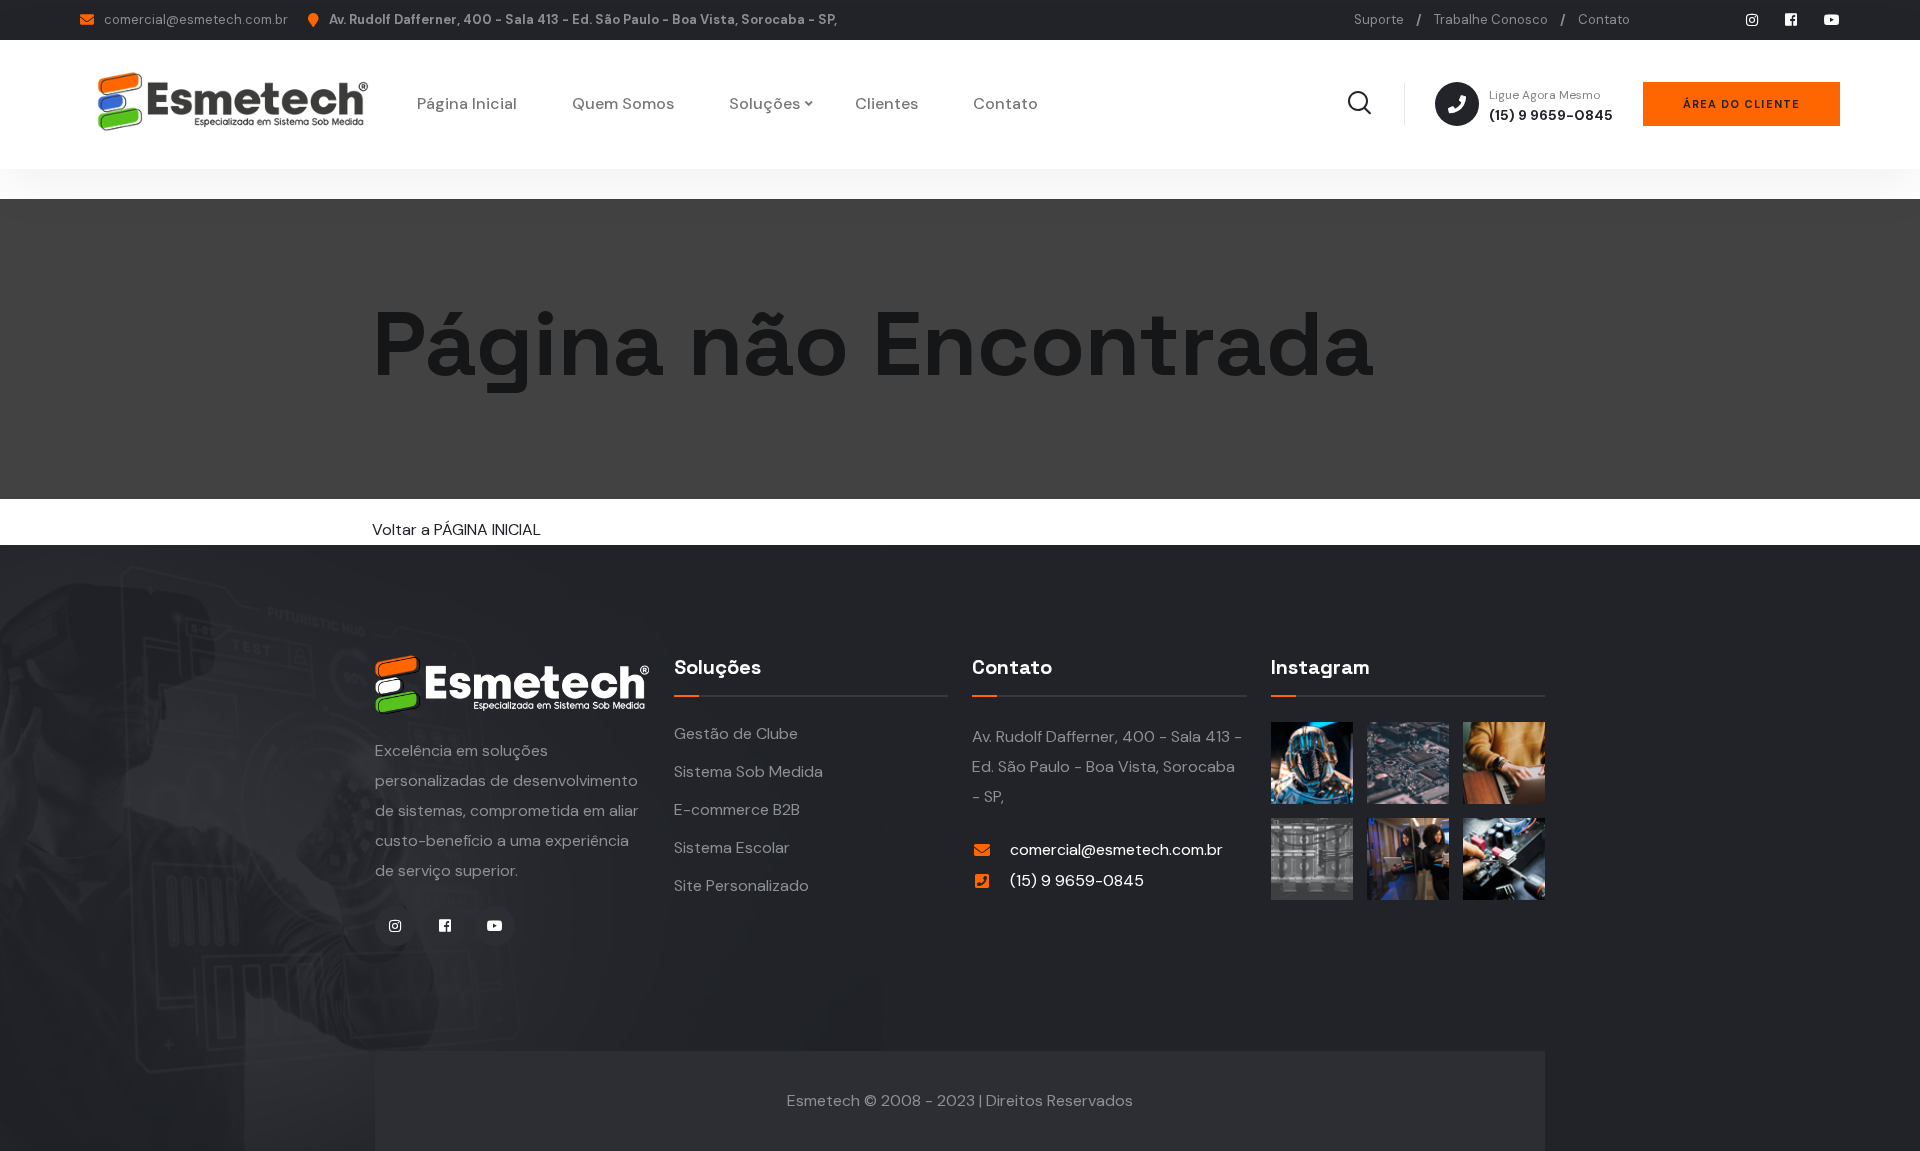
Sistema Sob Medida (748, 771)
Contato (1604, 19)
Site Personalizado (741, 885)
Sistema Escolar (732, 847)
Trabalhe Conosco (1491, 19)
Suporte (1379, 19)
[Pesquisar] (1359, 104)
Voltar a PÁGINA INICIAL (456, 529)
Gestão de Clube (736, 733)
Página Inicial (467, 103)
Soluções (764, 103)
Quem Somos (623, 103)
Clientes (886, 103)
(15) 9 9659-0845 (1551, 105)
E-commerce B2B (737, 809)
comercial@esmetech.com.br (196, 19)
